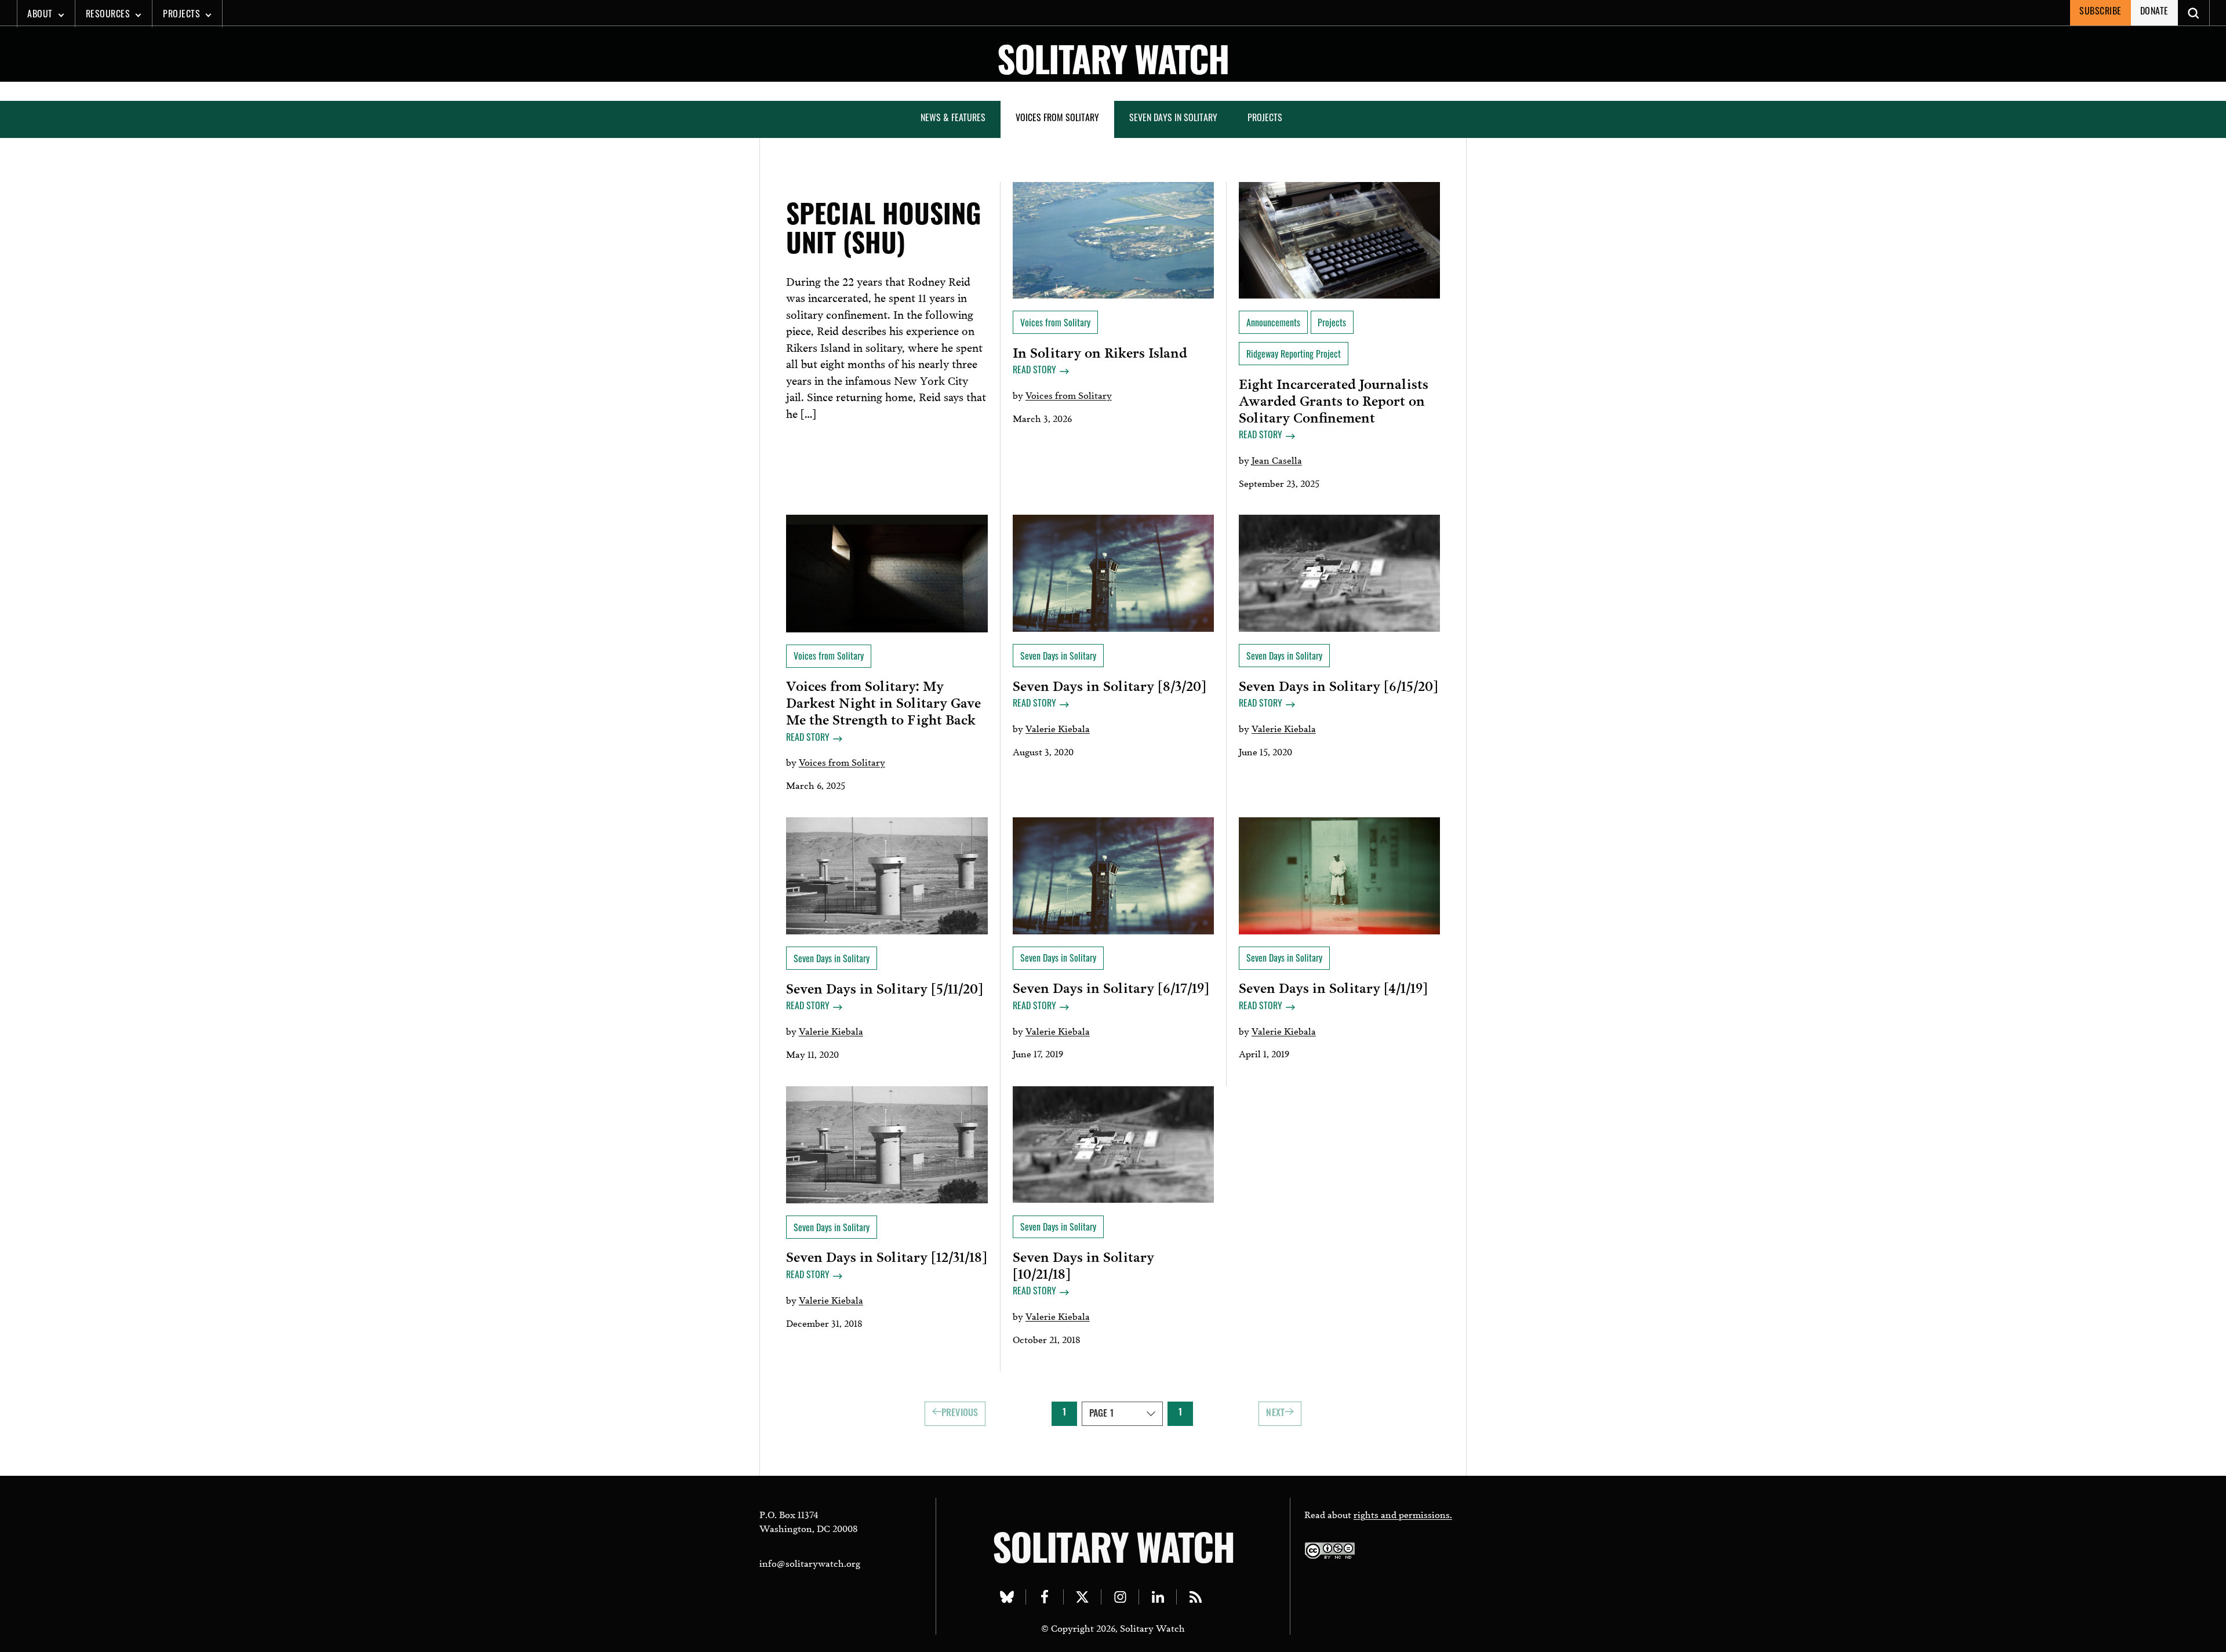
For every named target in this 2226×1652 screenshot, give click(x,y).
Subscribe (2100, 12)
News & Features (953, 119)
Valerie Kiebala (1058, 728)
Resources (108, 15)
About (40, 15)
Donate (2154, 12)
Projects (181, 15)
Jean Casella (1277, 459)
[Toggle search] (2194, 13)
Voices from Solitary (1057, 119)
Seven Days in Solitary (1173, 119)
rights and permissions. (1403, 1514)
